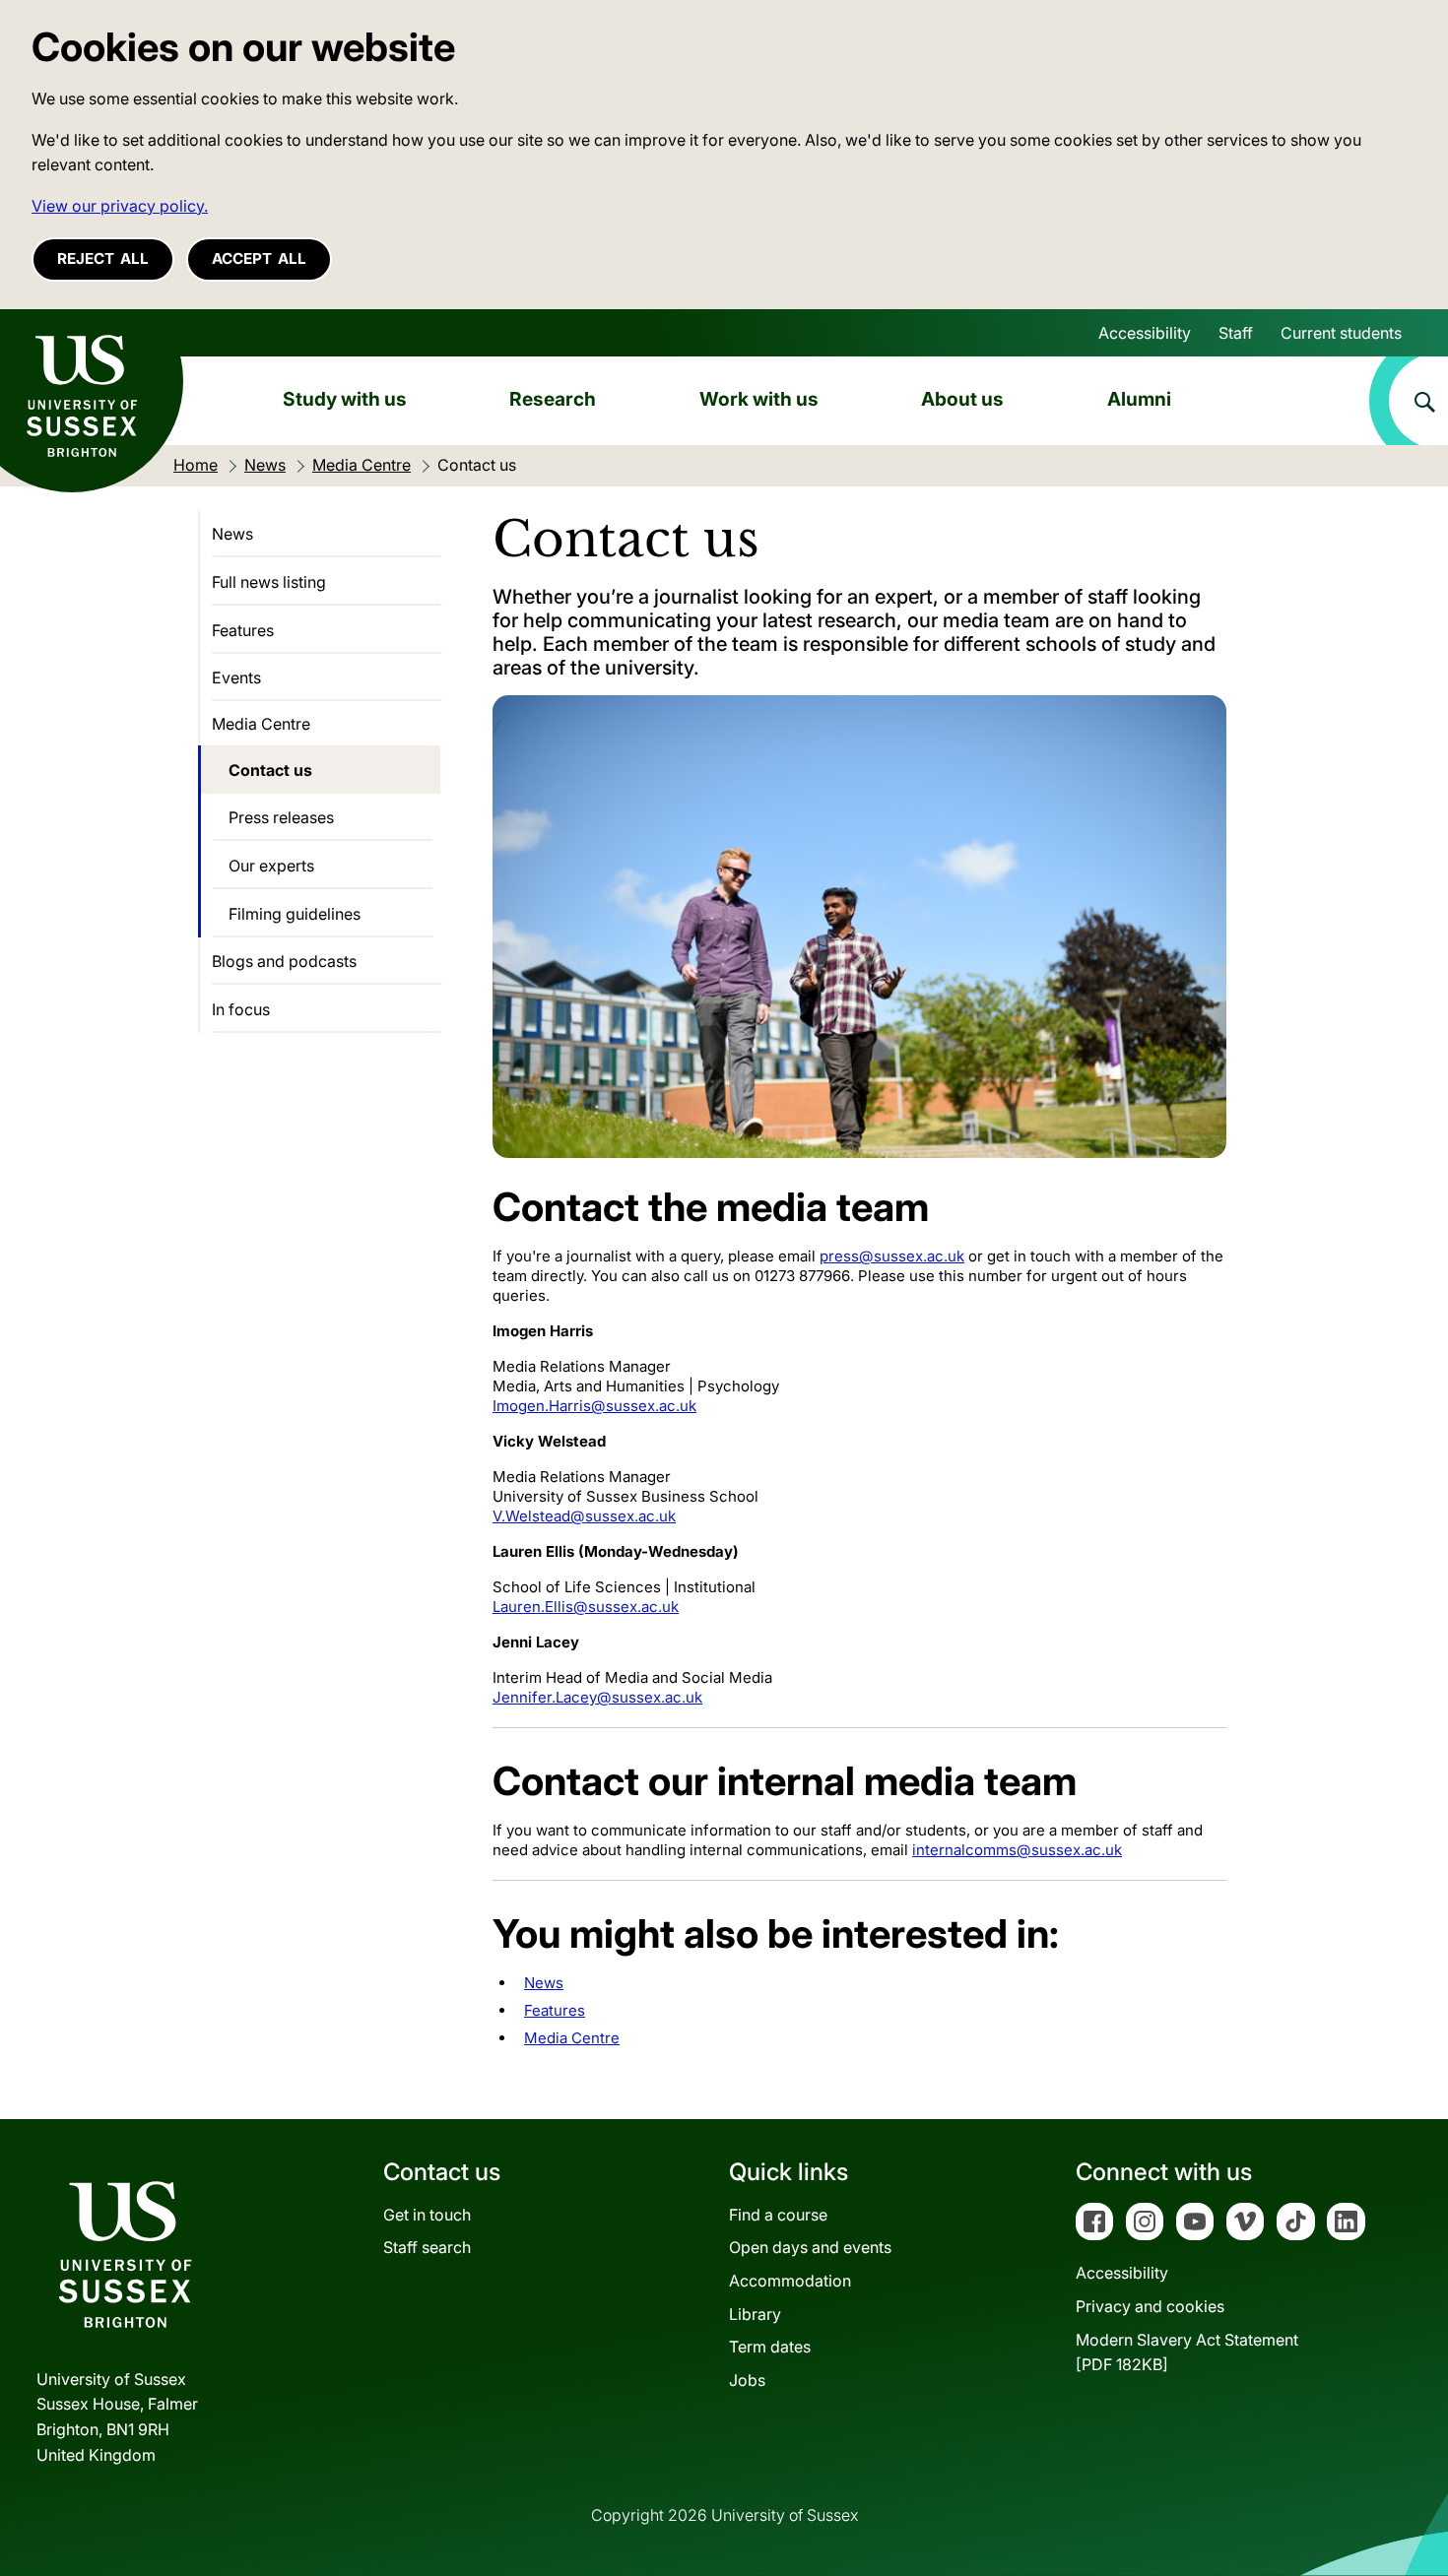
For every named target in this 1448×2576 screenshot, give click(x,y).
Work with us (759, 399)
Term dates (770, 2347)
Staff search (427, 2247)
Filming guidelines (295, 914)
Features (555, 2010)
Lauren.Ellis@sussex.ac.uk (586, 1607)
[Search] (1409, 401)
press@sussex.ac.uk (892, 1256)
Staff (1236, 333)
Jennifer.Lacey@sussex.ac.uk (597, 1697)
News (544, 1983)
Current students (1341, 333)
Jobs (747, 2380)
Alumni (1139, 399)
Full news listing (269, 582)
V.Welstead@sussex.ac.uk (584, 1516)
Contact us (270, 770)
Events (236, 677)
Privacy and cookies (1150, 2306)
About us (962, 399)
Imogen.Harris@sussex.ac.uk (594, 1406)
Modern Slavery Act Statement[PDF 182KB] (1187, 2352)
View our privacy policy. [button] (120, 206)
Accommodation (790, 2281)
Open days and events (810, 2247)
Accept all (259, 258)
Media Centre (572, 2038)
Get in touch (427, 2215)
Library (755, 2314)
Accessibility (1145, 333)
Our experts (271, 866)
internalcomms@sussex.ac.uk (1017, 1850)
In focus (241, 1009)
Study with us (345, 399)
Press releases (281, 817)
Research (553, 399)
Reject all (103, 258)
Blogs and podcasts (284, 961)
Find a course (778, 2215)
